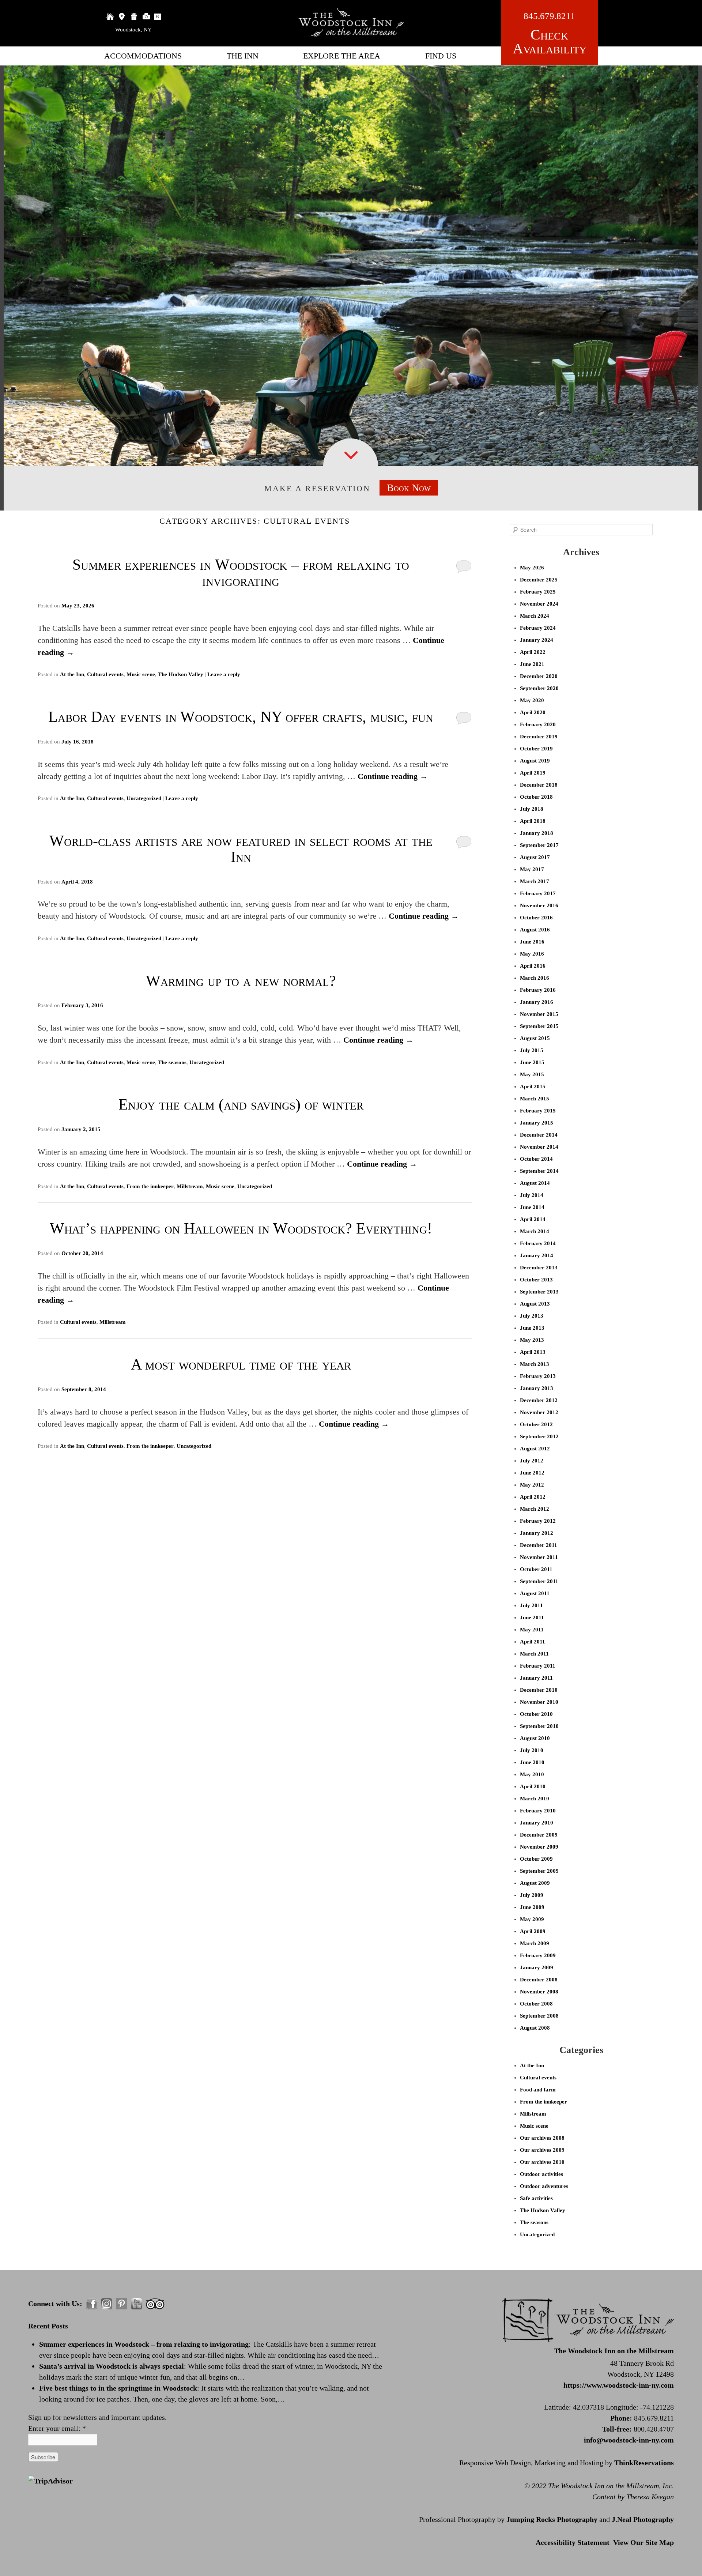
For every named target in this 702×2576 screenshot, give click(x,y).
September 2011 (539, 1581)
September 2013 (539, 1292)
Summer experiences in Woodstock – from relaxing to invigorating (241, 573)
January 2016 (537, 1002)
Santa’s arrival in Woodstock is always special (112, 2366)
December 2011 (539, 1545)
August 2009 (535, 1883)
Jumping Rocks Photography (552, 2519)
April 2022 (533, 652)
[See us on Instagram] (107, 2304)
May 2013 (532, 1340)
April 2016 (533, 966)
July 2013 (532, 1316)
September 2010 (539, 1726)
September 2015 (539, 1026)
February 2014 (538, 1243)
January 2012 (537, 1533)
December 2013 (539, 1268)
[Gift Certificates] (134, 16)
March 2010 (535, 1799)
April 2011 (533, 1642)
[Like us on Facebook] (92, 2304)
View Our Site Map (643, 2542)
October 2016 (536, 918)
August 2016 (535, 930)
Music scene (141, 674)
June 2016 (532, 942)
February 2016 (538, 990)
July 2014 (532, 1195)
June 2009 (532, 1907)
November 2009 (539, 1847)
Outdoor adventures (544, 2186)
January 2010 (537, 1823)
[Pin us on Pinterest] (122, 2304)
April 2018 (533, 821)
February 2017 (538, 893)
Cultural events (105, 674)
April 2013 (533, 1352)
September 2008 (539, 2016)
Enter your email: (57, 2428)
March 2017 (535, 881)
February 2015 (538, 1111)
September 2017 (539, 845)
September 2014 (539, 1171)
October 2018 (536, 797)
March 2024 (535, 616)
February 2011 (538, 1666)
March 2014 (535, 1231)
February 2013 (538, 1376)
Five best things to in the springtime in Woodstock (118, 2388)
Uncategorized (144, 798)
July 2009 (532, 1895)
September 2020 (539, 688)
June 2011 (532, 1617)
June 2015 (532, 1062)
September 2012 (539, 1436)
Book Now (409, 488)
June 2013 (532, 1328)
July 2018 (532, 809)
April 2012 (533, 1497)
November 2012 (539, 1412)
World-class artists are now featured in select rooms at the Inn (241, 849)
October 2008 (536, 2004)
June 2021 (532, 664)
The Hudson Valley (181, 674)
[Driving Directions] (122, 16)
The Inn (243, 56)
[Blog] (158, 16)
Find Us (441, 56)
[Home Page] (110, 16)
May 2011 (532, 1630)
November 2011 (539, 1557)
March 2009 (535, 1943)
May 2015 (532, 1074)
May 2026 (532, 568)
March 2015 (535, 1099)
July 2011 (531, 1605)
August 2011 (535, 1593)
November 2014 (539, 1147)
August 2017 (535, 857)
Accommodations (143, 56)
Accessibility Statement (573, 2542)
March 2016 (535, 978)
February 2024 (538, 628)
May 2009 (532, 1919)
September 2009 (539, 1871)
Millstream (190, 1186)
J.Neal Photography (643, 2519)
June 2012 (532, 1473)
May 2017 (532, 869)
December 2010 (539, 1690)
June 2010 (532, 1762)
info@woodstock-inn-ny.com (629, 2440)
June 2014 (532, 1207)
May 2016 (532, 954)
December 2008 (539, 1980)
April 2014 (533, 1219)
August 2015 (535, 1038)
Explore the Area (342, 56)
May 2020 (532, 700)
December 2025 (539, 580)
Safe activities (536, 2198)
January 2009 (537, 1967)
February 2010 (538, 1811)
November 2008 (539, 1992)
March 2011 (534, 1654)
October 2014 (536, 1159)
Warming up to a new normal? (241, 981)
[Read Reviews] (155, 2304)
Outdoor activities (541, 2174)
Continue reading (393, 776)
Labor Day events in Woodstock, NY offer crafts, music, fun (241, 717)
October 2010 (536, 1714)
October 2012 (536, 1424)
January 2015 (537, 1123)
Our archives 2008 (542, 2138)
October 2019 (536, 749)
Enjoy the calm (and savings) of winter (241, 1104)
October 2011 (536, 1569)
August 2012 (535, 1449)
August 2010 (535, 1738)
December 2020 (539, 676)
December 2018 (539, 785)
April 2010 (533, 1786)
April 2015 (533, 1086)
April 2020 (533, 712)
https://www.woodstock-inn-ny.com (619, 2385)
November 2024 (539, 604)
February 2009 (538, 1955)
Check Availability (550, 42)
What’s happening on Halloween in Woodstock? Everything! (241, 1228)
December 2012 (539, 1400)
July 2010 (532, 1750)
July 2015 (532, 1050)
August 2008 (535, 2028)
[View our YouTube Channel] (137, 2304)
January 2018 (537, 833)
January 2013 (537, 1388)
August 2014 (535, 1183)
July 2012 (532, 1461)
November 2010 (539, 1702)
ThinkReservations (644, 2463)
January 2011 (536, 1678)
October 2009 (536, 1859)
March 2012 (535, 1509)
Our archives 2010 (542, 2162)
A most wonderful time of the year (241, 1364)
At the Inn (72, 674)
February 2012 (538, 1521)
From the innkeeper (150, 1186)
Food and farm (538, 2090)
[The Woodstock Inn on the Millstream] (351, 35)
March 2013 (535, 1364)
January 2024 (537, 640)
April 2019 (533, 773)
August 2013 (535, 1304)
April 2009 (533, 1931)
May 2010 (532, 1774)
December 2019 (539, 737)
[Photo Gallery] (146, 16)
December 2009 (539, 1835)
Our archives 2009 (542, 2150)
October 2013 (536, 1280)
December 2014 (539, 1135)
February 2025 (538, 592)
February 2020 (538, 724)
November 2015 (539, 1014)
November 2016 (539, 905)
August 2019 (535, 761)
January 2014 (537, 1255)
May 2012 (532, 1485)
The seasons (172, 1062)
